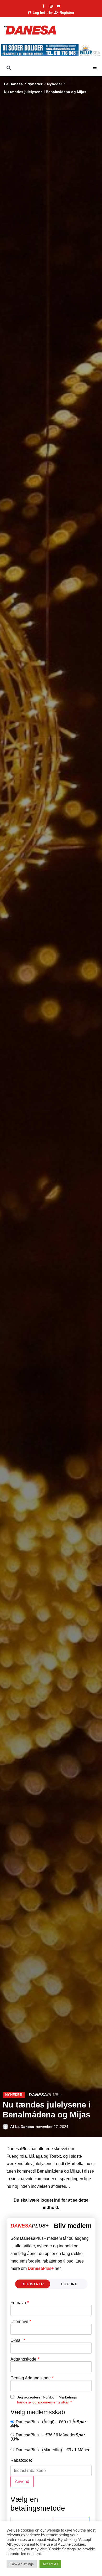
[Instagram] (51, 6)
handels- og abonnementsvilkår (43, 2402)
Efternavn (21, 2322)
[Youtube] (59, 6)
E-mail (18, 2340)
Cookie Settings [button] (22, 2564)
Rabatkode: (21, 2460)
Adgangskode (25, 2359)
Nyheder (35, 84)
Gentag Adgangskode (32, 2378)
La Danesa (13, 84)
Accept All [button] (50, 2564)
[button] (95, 69)
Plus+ (41, 2268)
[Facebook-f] (43, 6)
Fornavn (20, 2303)
